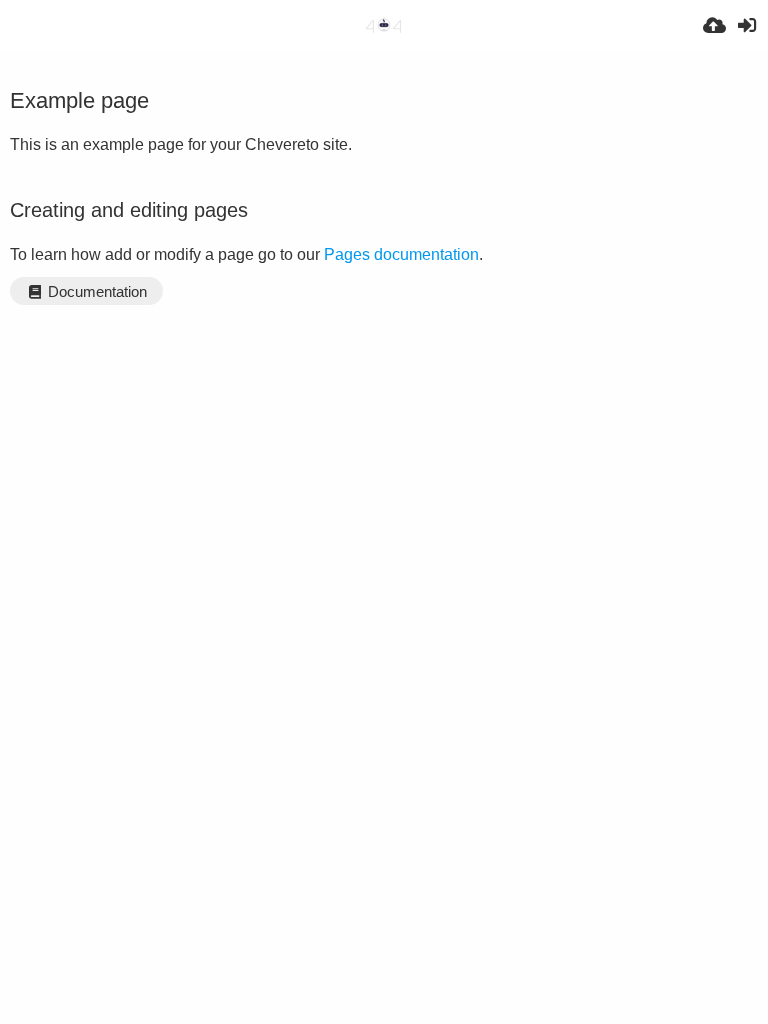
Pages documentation (401, 254)
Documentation (95, 292)
